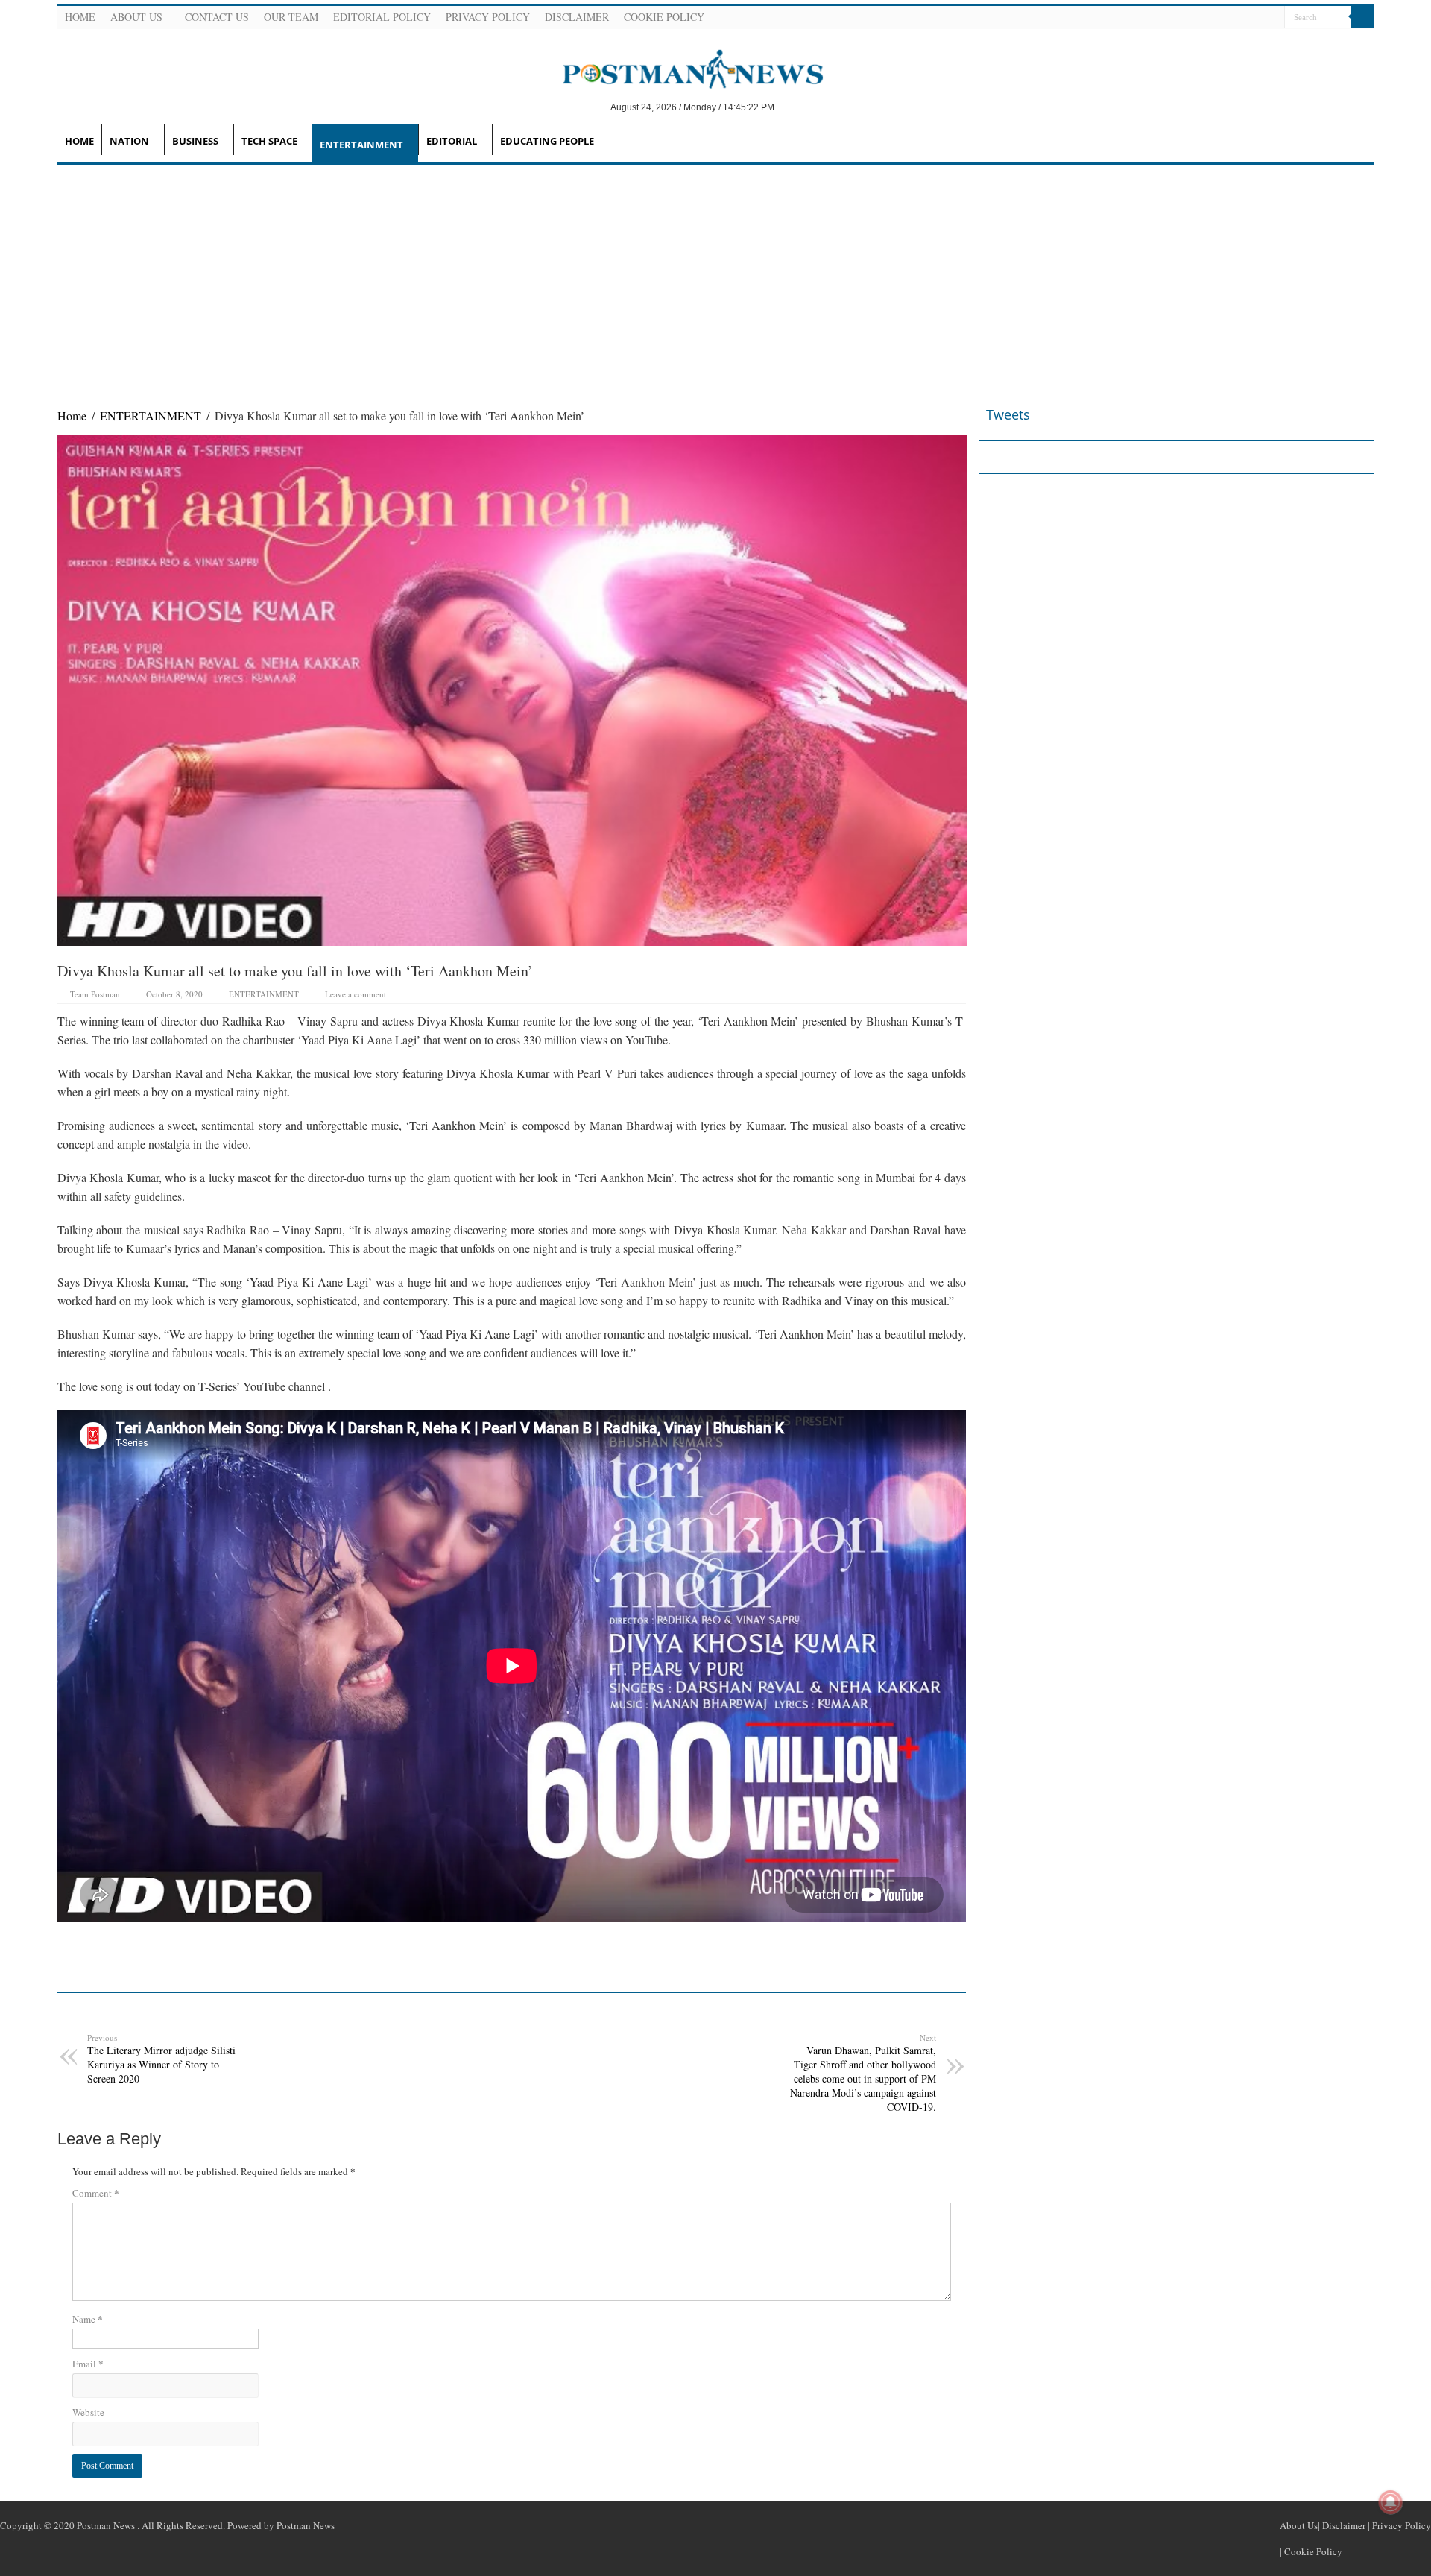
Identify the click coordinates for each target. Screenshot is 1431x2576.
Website (88, 2412)
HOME (79, 141)
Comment (96, 2193)
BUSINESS (195, 141)
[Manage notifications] (1391, 2502)
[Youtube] (1254, 18)
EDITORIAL (452, 141)
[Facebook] (1218, 18)
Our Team (291, 17)
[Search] (1362, 17)
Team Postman (95, 994)
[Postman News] (682, 68)
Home (80, 17)
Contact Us (217, 17)
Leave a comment (356, 994)
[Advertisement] (715, 277)
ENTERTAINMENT (361, 145)
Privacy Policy (488, 17)
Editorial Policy (382, 17)
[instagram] (1272, 18)
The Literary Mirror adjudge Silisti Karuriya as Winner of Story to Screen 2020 (161, 2059)
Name (88, 2318)
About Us (136, 17)
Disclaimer (577, 17)
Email (88, 2363)
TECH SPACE (269, 141)
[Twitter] (1236, 18)
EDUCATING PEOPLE (547, 141)
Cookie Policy (664, 17)
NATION (129, 141)
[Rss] (1200, 18)
